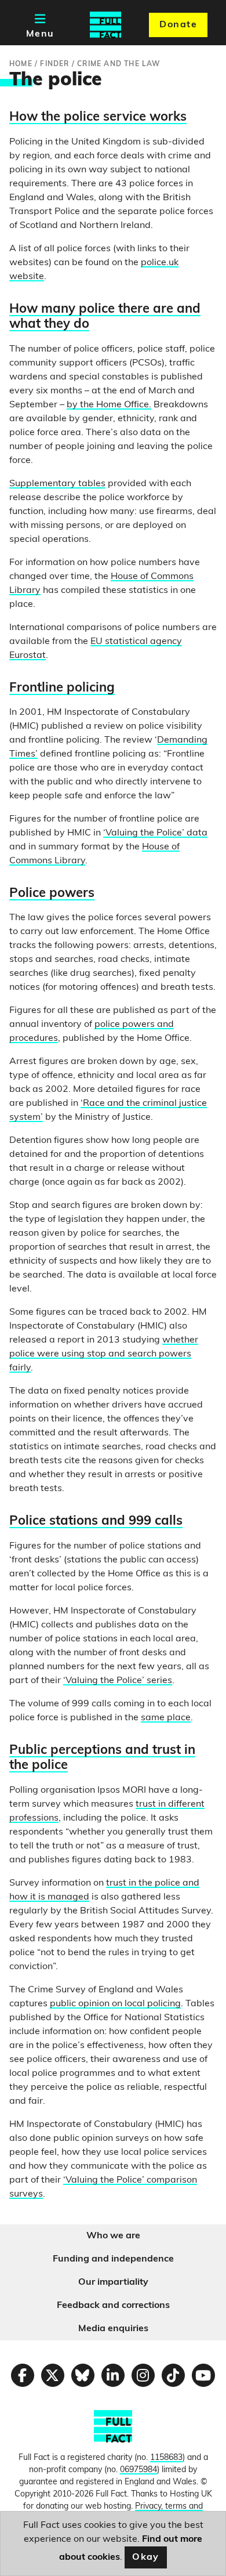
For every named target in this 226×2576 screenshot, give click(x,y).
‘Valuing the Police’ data (155, 833)
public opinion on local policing (115, 2004)
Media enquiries (113, 2329)
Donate (178, 25)
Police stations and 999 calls (96, 1522)
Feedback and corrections (113, 2306)
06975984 (138, 2470)
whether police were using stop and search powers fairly (104, 1354)
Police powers (52, 894)
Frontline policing (62, 688)
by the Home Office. (109, 405)
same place (166, 1718)
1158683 (166, 2458)
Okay (146, 2557)
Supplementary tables (57, 484)
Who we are (113, 2236)
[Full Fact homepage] (105, 25)
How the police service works (98, 117)
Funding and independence (113, 2259)
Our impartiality (113, 2282)
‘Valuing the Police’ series (118, 1681)
